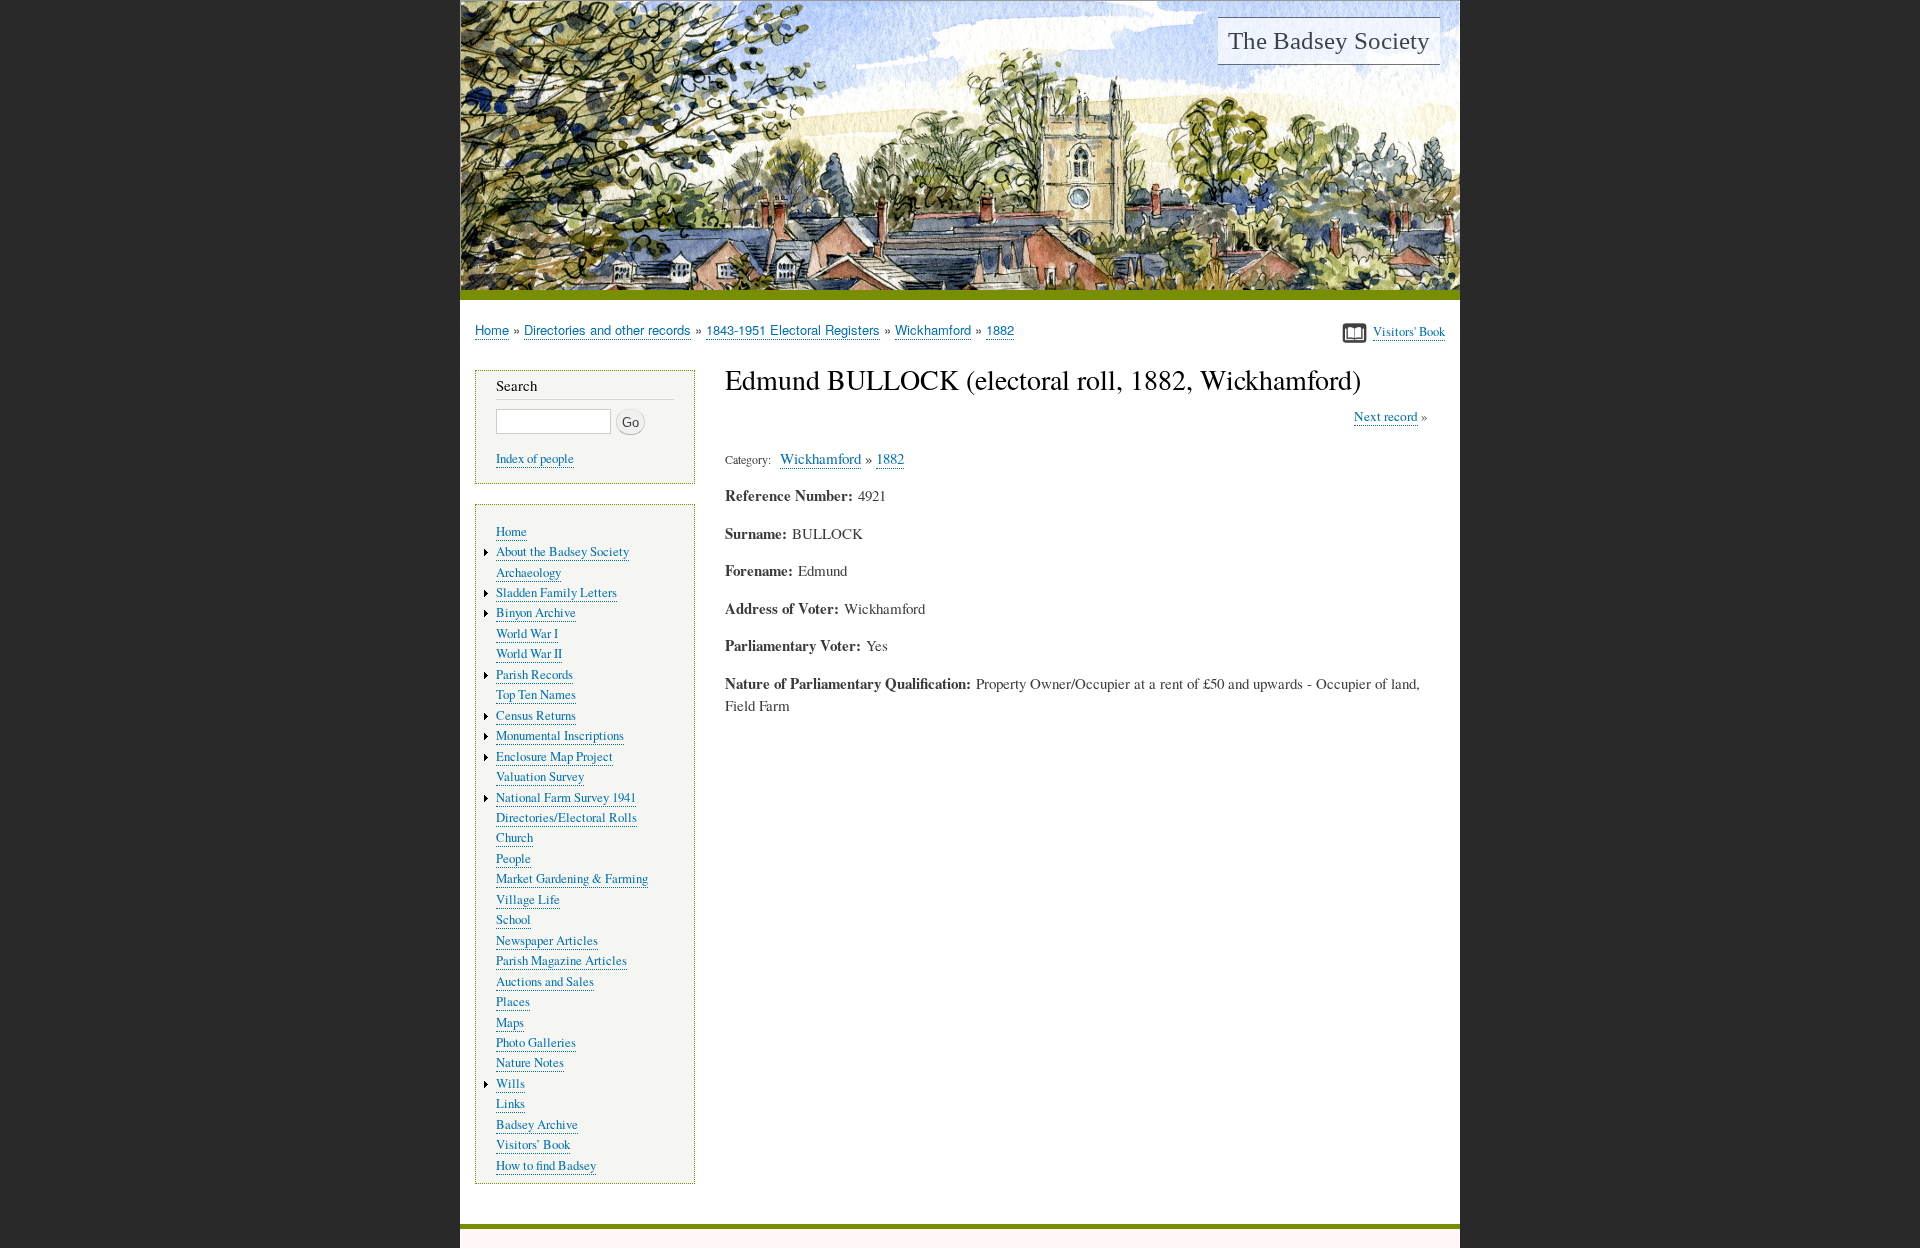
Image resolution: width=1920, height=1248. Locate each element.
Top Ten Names (536, 694)
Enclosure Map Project (554, 756)
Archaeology (528, 572)
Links (510, 1103)
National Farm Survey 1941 (566, 797)
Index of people (535, 458)
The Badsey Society (1329, 40)
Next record (1386, 416)
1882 (1000, 329)
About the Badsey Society (562, 551)
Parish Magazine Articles (561, 960)
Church (514, 837)
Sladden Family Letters (556, 592)
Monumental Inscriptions (560, 735)
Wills (510, 1083)
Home (492, 329)
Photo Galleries (536, 1042)
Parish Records (534, 674)
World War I (527, 633)
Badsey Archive (537, 1124)
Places (513, 1001)
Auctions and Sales (545, 981)
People (513, 858)
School (513, 919)
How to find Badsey (546, 1165)
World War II (529, 653)
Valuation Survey (540, 776)
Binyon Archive (536, 612)
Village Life (528, 899)
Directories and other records (607, 329)
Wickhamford (933, 329)
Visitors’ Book (533, 1144)
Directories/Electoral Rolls (566, 817)
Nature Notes (530, 1062)
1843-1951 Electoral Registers (793, 329)
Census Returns (536, 715)
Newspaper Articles (547, 940)
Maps (510, 1022)
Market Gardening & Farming (572, 878)
